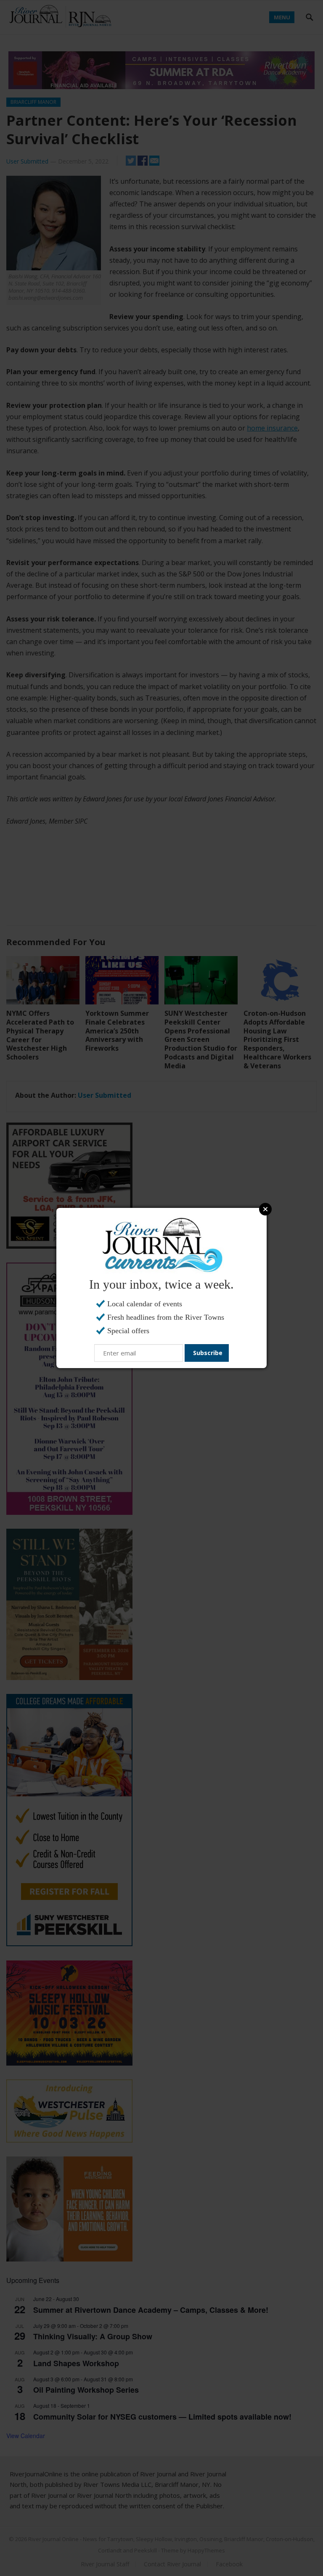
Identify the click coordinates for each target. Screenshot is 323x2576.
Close (265, 1209)
